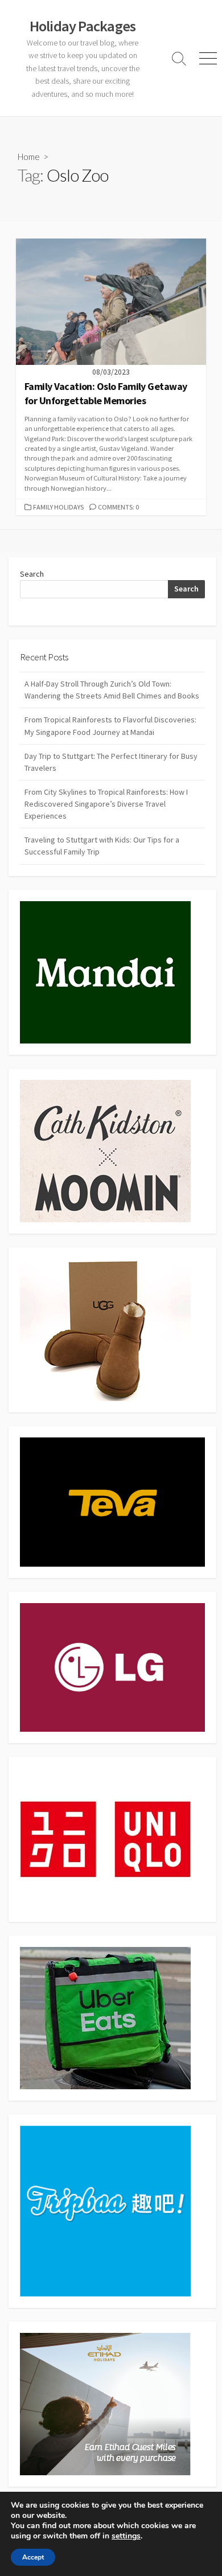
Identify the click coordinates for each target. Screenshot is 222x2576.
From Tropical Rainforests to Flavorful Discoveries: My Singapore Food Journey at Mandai (110, 726)
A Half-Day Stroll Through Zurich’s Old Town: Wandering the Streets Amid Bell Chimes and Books (112, 690)
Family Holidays (58, 507)
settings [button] (126, 2536)
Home (29, 157)
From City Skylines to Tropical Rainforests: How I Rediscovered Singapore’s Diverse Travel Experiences (106, 804)
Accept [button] (33, 2557)
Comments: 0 (118, 507)
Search (32, 574)
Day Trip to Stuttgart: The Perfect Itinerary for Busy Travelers (111, 762)
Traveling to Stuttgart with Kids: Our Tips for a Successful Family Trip (102, 846)
